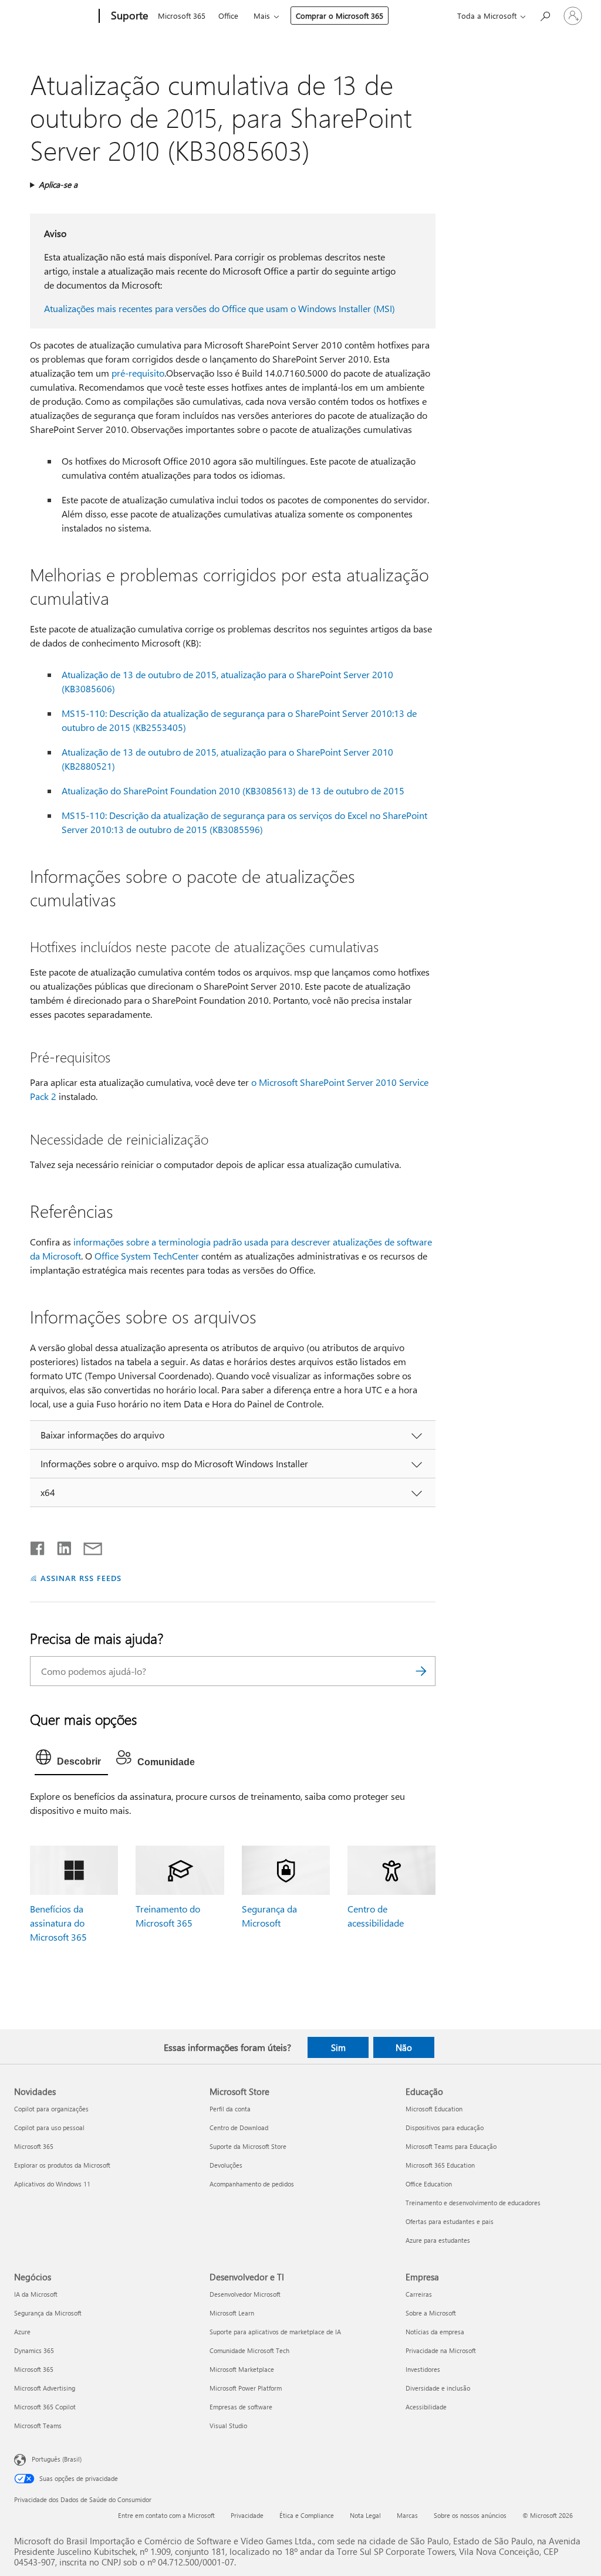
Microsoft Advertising (45, 2388)
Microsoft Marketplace (242, 2369)
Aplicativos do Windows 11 (52, 2184)
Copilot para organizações (51, 2109)
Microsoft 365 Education (440, 2165)
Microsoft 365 (182, 16)
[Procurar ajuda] (545, 15)
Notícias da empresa (435, 2332)
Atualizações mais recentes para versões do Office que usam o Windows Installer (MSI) (220, 308)
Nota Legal (365, 2515)
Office (228, 16)
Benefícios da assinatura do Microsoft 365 (58, 1923)
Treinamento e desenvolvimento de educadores (473, 2203)
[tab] (71, 1760)
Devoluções (226, 2165)
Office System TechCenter (147, 1256)
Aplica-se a (58, 185)
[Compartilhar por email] (87, 1546)
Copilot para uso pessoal (49, 2128)
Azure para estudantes (438, 2240)
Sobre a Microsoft (431, 2313)
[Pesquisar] (421, 1671)
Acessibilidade (426, 2407)
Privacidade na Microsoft (441, 2350)
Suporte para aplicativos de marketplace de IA (275, 2332)
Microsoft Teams (38, 2426)
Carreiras (419, 2294)
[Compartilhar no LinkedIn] (60, 1546)
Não (404, 2047)
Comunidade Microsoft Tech (249, 2350)
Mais (262, 16)
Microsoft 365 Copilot (45, 2407)
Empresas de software (241, 2407)
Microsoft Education (434, 2109)
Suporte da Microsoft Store (248, 2146)
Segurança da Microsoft (48, 2313)
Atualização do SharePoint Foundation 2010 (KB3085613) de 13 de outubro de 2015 (233, 791)
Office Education (429, 2184)
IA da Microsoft (36, 2294)
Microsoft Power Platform (246, 2388)
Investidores (423, 2369)
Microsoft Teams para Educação (451, 2146)
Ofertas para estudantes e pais (450, 2221)
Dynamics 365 (34, 2350)
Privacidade (247, 2515)
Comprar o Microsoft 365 (340, 16)
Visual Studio (228, 2426)
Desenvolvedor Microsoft (245, 2294)
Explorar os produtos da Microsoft (62, 2165)
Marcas (407, 2515)
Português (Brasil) (57, 2459)
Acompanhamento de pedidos (252, 2184)
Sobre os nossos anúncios (470, 2515)
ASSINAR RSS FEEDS (81, 1578)
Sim (338, 2047)
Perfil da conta (230, 2109)
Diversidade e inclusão (438, 2388)
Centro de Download (239, 2128)
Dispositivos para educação (445, 2128)
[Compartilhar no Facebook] (38, 1546)
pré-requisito (138, 373)
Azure (22, 2332)
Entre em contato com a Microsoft (166, 2515)
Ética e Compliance (307, 2515)
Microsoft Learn (232, 2313)
